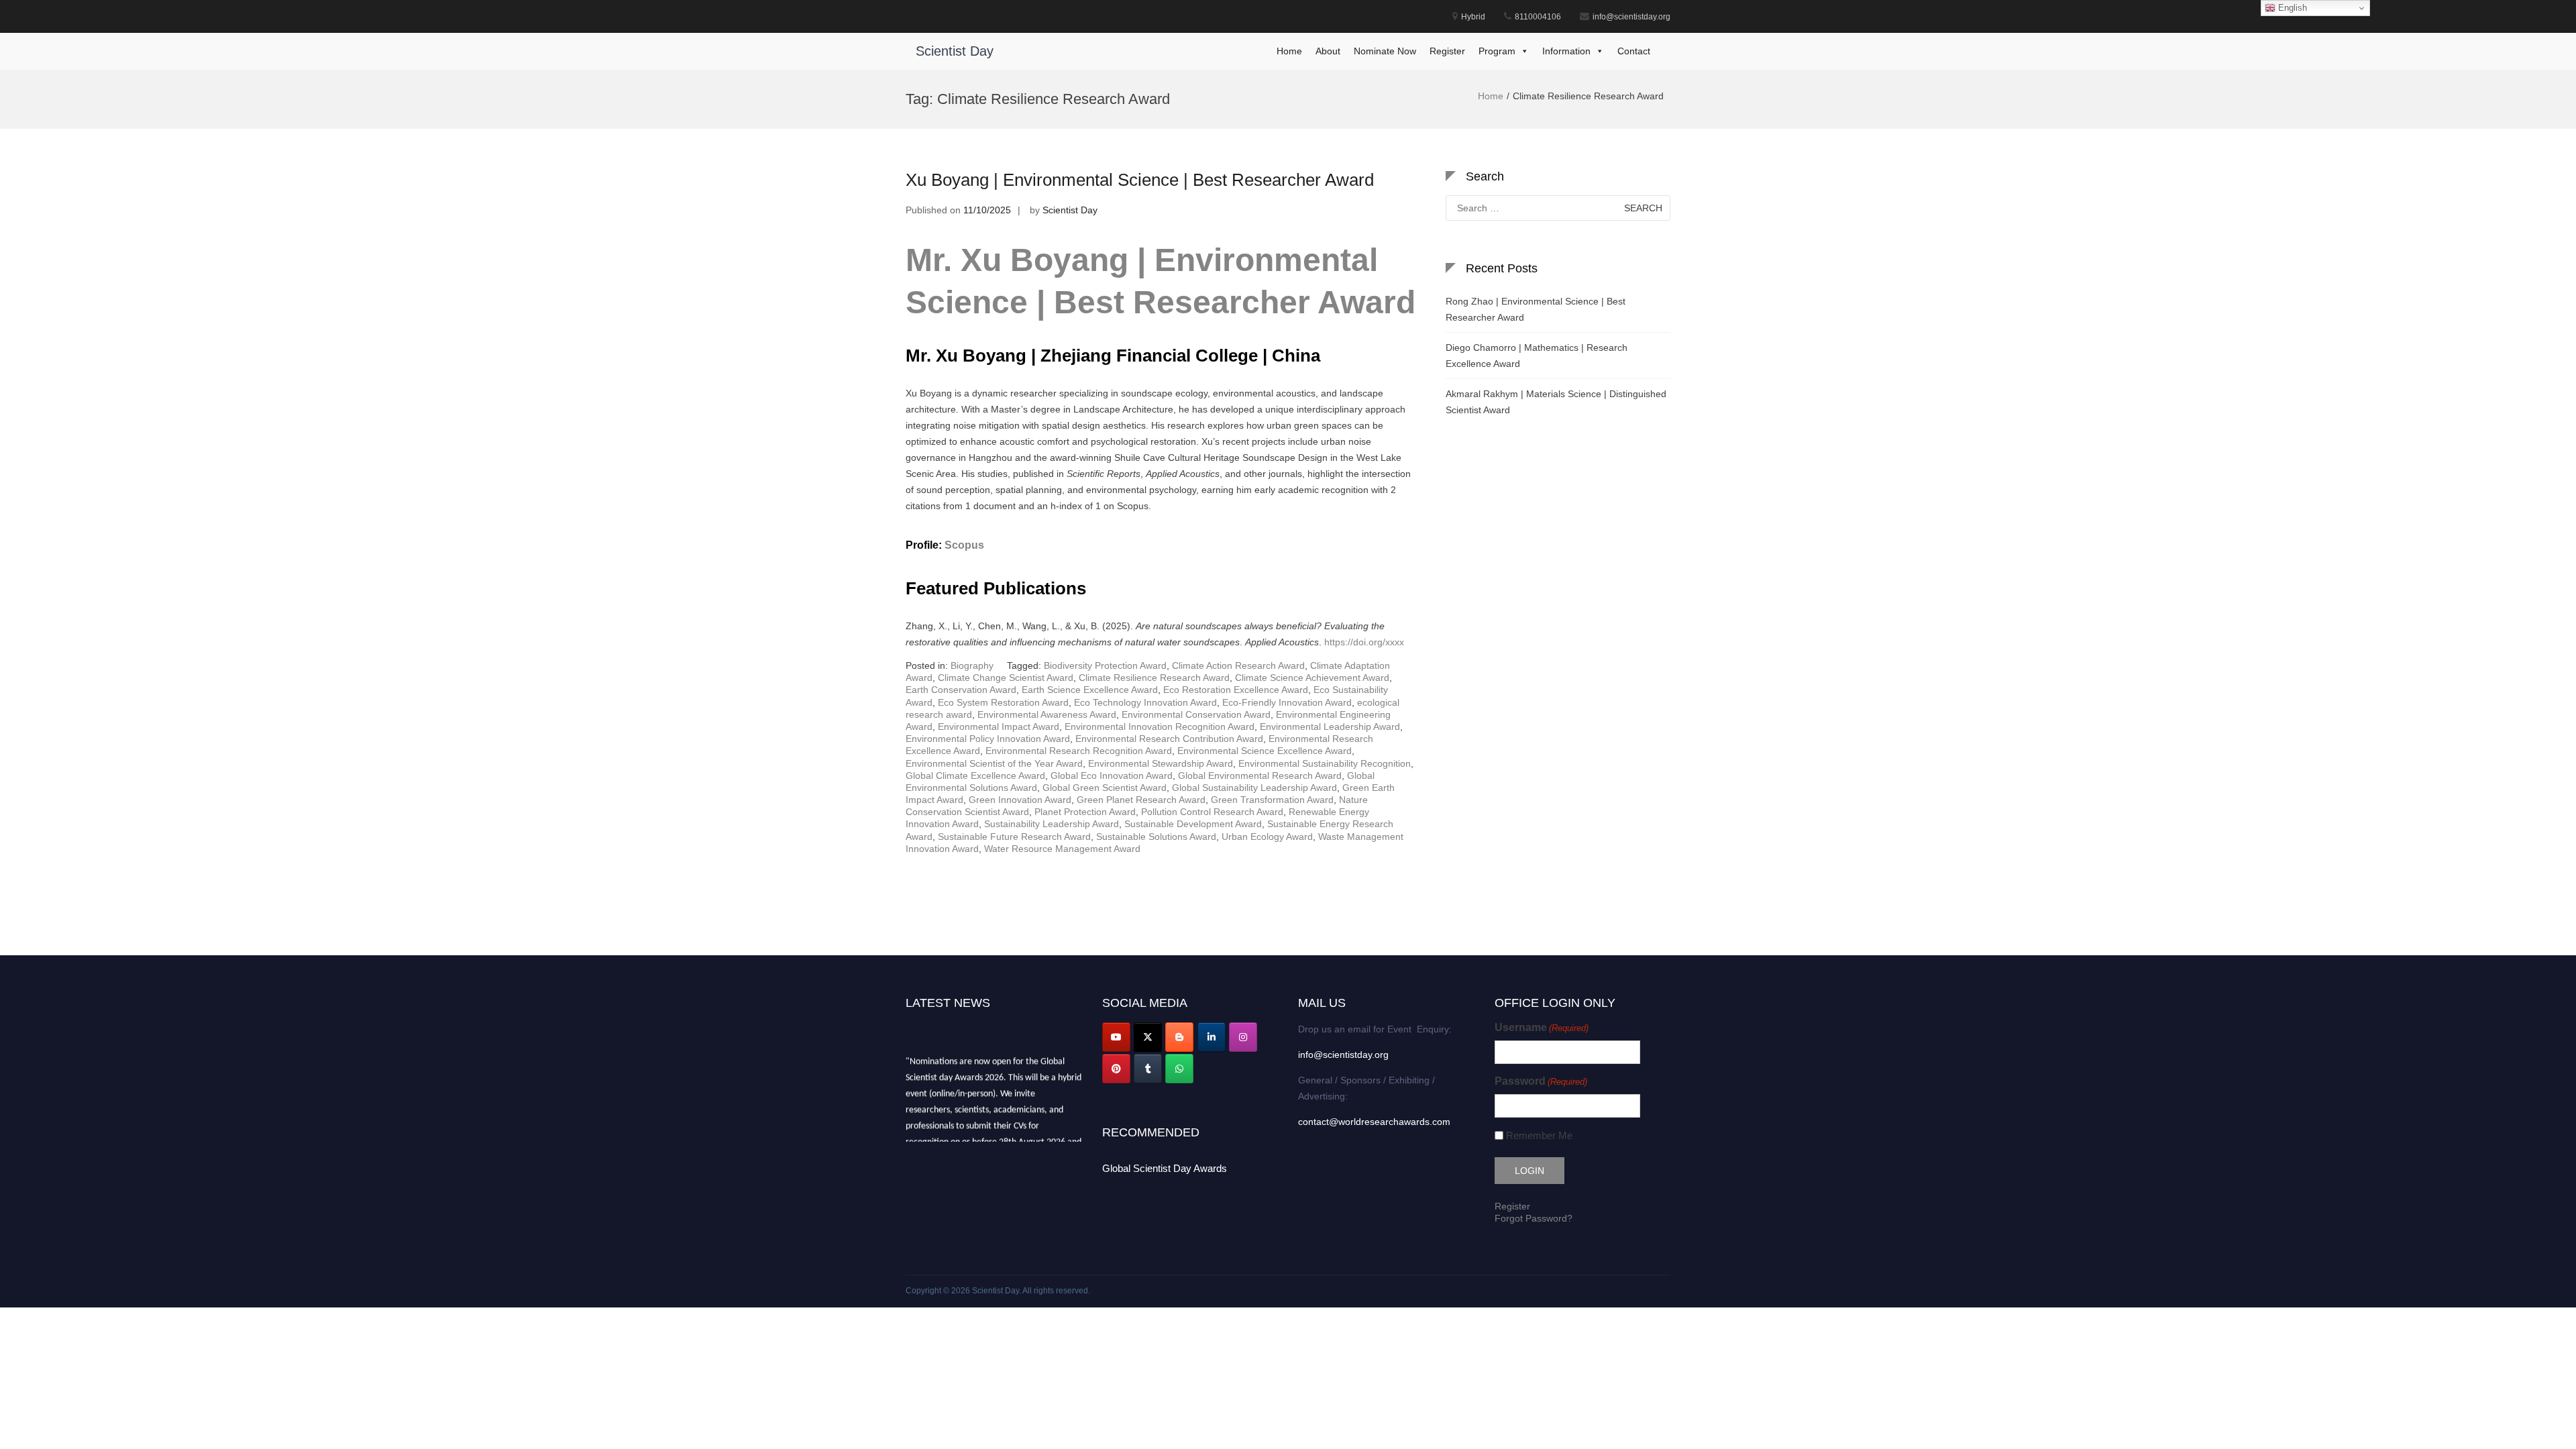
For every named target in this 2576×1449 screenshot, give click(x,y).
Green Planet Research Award (1141, 800)
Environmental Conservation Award (1196, 714)
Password (1541, 1081)
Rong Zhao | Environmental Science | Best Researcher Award (1536, 309)
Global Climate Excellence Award (975, 775)
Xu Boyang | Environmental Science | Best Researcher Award (1140, 180)
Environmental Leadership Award (1330, 727)
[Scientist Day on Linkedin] (1212, 1037)
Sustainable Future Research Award (1014, 837)
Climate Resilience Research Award (1154, 678)
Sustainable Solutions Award (1156, 837)
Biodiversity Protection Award (1105, 665)
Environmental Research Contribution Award (1169, 739)
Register (1447, 51)
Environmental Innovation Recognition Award (1160, 727)
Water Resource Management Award (1062, 849)
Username (1542, 1027)
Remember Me (1539, 1135)
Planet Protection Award (1085, 812)
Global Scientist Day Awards (1165, 1168)
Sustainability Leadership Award (1052, 824)
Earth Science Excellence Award (1090, 690)
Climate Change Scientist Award (1006, 678)
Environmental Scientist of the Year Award (994, 763)
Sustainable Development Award (1193, 824)
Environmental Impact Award (999, 727)
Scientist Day (955, 51)
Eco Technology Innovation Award (1145, 702)
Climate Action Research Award (1238, 665)
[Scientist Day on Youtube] (1116, 1037)
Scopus (964, 545)
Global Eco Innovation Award (1112, 775)
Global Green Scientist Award (1105, 788)
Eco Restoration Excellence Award (1236, 690)
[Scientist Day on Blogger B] (1179, 1037)
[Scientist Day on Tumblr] (1148, 1069)
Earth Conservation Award (961, 690)
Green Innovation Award (1020, 800)
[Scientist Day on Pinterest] (1116, 1069)
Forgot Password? (1534, 1218)
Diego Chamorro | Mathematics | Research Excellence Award (1537, 356)
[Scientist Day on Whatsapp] (1179, 1069)
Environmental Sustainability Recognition (1325, 763)
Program (1497, 51)
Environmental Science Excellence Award (1265, 751)
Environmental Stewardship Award (1161, 763)
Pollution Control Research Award (1212, 812)
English (2291, 8)
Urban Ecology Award (1267, 837)
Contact (1634, 51)
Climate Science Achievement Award (1312, 678)
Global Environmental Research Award (1260, 775)
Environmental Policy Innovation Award (988, 739)
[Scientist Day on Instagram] (1243, 1037)
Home (1289, 51)
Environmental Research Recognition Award (1079, 751)
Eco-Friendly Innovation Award (1287, 702)
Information (1566, 51)
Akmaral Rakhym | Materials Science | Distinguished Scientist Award (1556, 402)
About (1328, 51)
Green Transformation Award (1272, 800)
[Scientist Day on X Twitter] (1148, 1037)
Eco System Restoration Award (1003, 702)
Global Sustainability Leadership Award (1254, 788)
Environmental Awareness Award (1047, 714)
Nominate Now (1385, 51)
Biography (972, 665)
